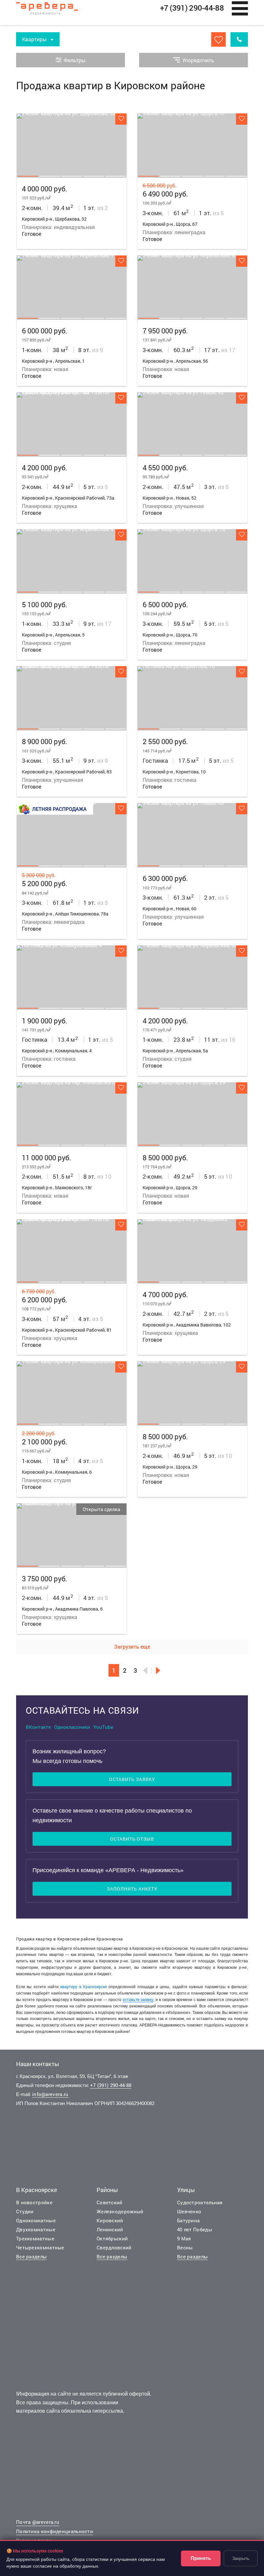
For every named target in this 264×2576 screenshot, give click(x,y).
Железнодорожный (120, 2211)
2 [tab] (50, 176)
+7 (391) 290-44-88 (111, 2085)
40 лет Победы (195, 2229)
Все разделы (31, 2256)
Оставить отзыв (132, 1839)
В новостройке (34, 2202)
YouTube (103, 1727)
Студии (25, 2211)
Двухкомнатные (36, 2229)
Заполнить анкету (132, 1889)
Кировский (110, 2220)
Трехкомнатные (35, 2238)
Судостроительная (200, 2202)
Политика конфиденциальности (55, 2531)
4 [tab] (94, 176)
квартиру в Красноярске (84, 1987)
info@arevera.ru (50, 2094)
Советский (110, 2202)
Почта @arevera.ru (38, 2522)
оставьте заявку (138, 1999)
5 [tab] (116, 176)
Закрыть (241, 2558)
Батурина (188, 2220)
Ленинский (110, 2229)
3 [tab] (71, 176)
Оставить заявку (132, 1779)
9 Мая (184, 2238)
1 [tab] (28, 176)
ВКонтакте (38, 1727)
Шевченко (189, 2211)
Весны (185, 2247)
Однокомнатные (36, 2220)
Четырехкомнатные (40, 2247)
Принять (201, 2558)
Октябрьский (112, 2238)
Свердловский (114, 2247)
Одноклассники (72, 1727)
